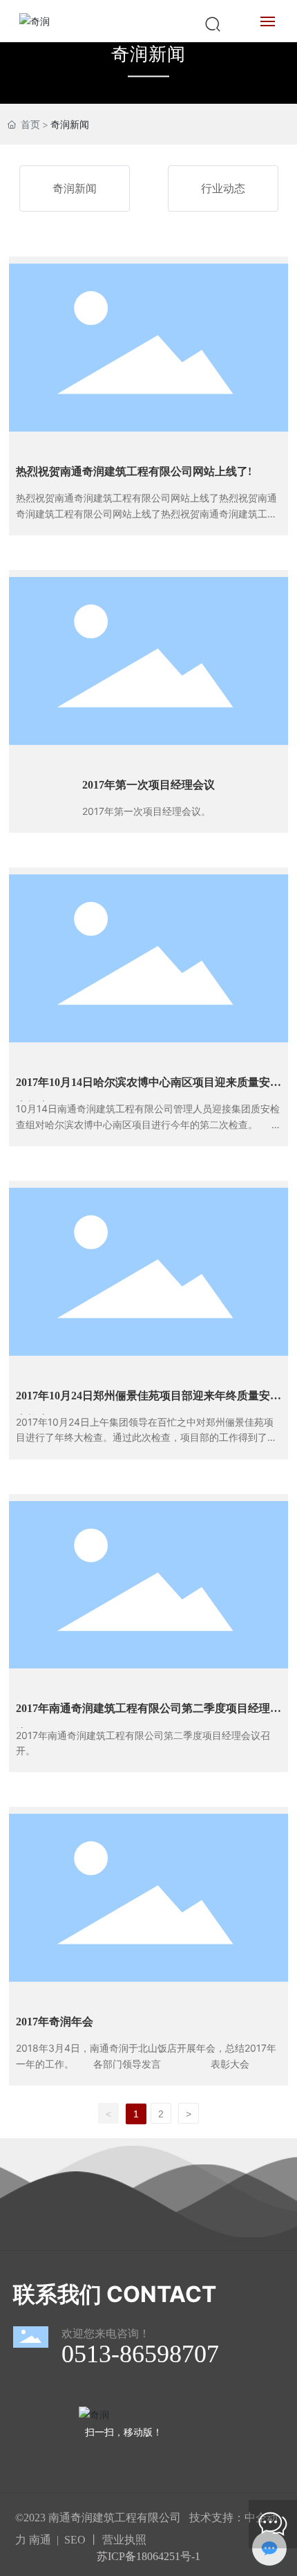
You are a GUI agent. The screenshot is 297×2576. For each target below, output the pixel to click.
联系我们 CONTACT (115, 2294)
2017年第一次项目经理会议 (148, 785)
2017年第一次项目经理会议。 (146, 811)
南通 (40, 2540)
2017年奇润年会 (55, 2022)
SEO (75, 2540)
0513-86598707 (140, 2354)
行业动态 (223, 188)
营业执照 (124, 2540)
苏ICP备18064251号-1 (148, 2556)
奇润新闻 (148, 54)
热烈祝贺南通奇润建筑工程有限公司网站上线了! (134, 471)
